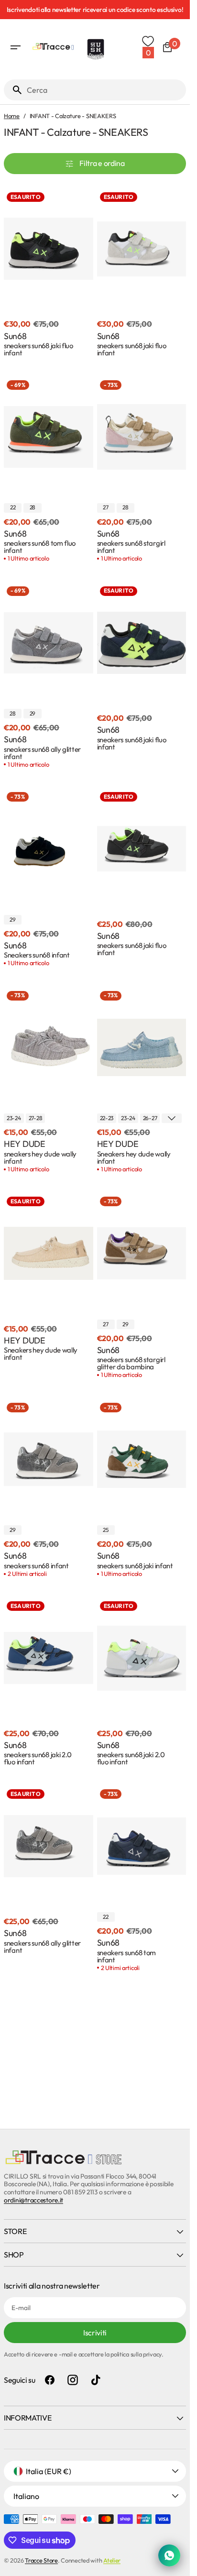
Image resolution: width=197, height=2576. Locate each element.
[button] (15, 47)
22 (13, 507)
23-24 (14, 1118)
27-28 (36, 1118)
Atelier (112, 2560)
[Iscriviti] (97, 10)
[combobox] (104, 90)
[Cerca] (13, 90)
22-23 (107, 1118)
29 (33, 713)
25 (105, 1530)
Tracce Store (41, 2560)
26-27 (150, 1118)
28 (33, 507)
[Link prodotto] (49, 274)
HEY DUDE (25, 1144)
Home (12, 116)
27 (105, 507)
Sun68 (15, 336)
